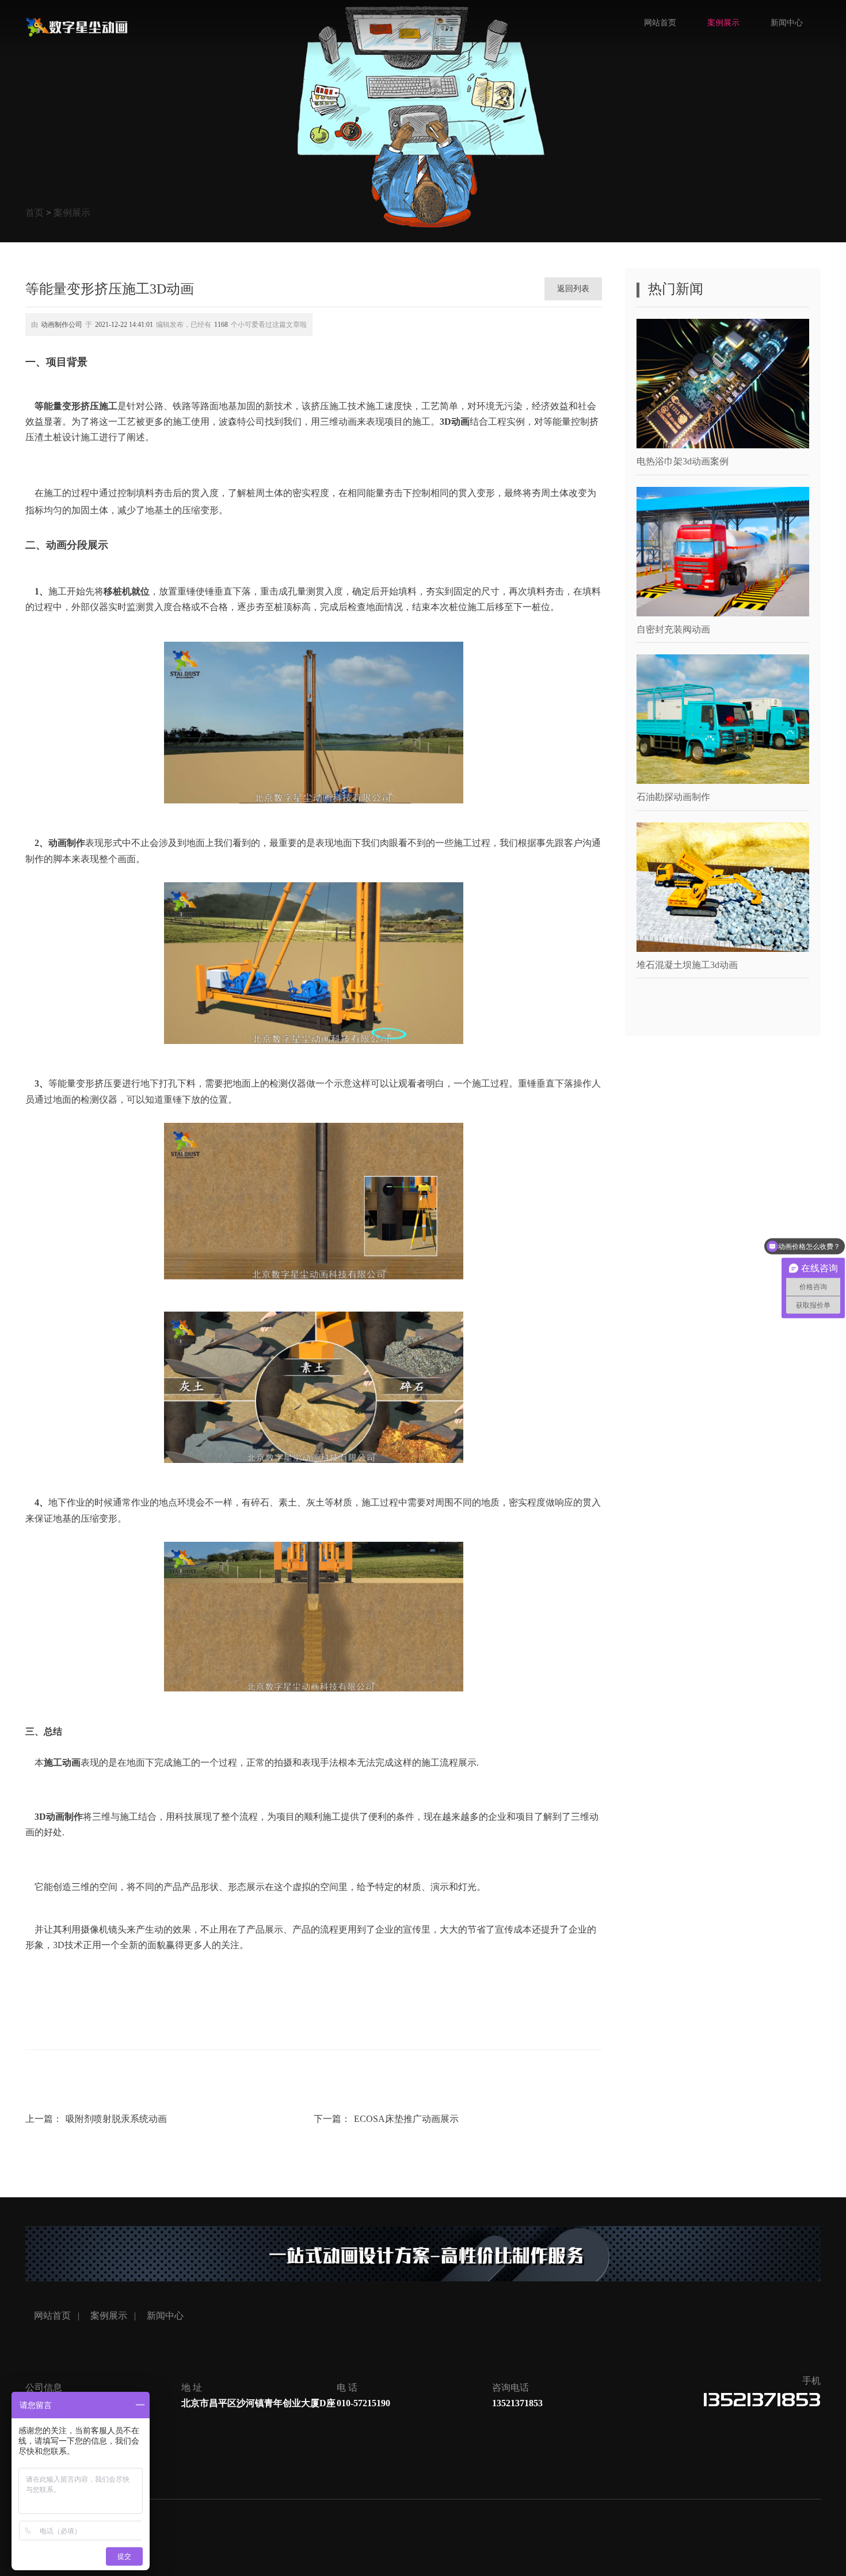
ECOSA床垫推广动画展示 (406, 2119)
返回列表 (573, 289)
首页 (35, 213)
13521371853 (762, 2400)
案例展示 (72, 213)
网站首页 (660, 23)
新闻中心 (787, 23)
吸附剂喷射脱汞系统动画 (116, 2119)
